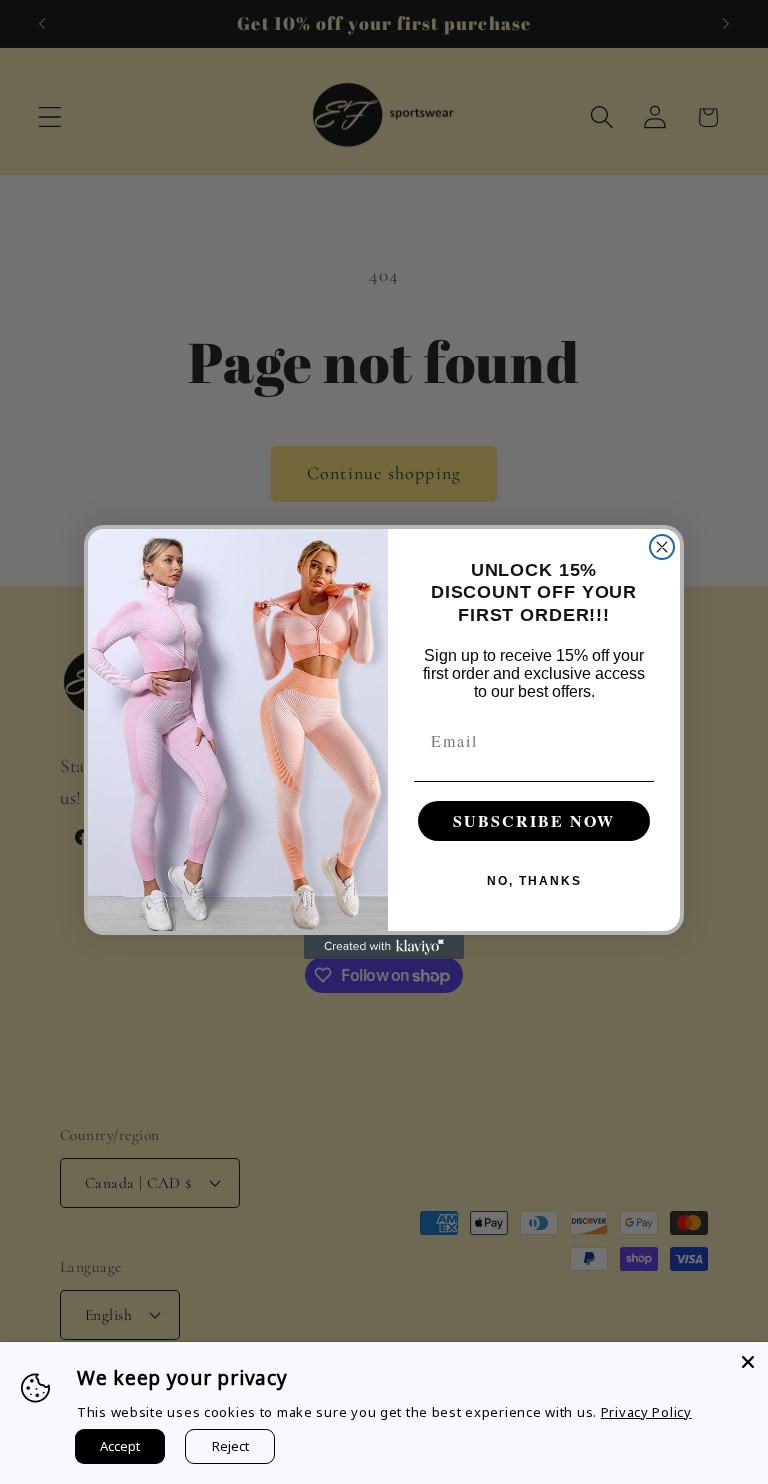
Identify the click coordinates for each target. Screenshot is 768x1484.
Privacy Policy (646, 1412)
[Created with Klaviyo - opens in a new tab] (384, 947)
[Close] (748, 1362)
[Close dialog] (662, 547)
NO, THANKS (534, 881)
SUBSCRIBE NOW (534, 820)
